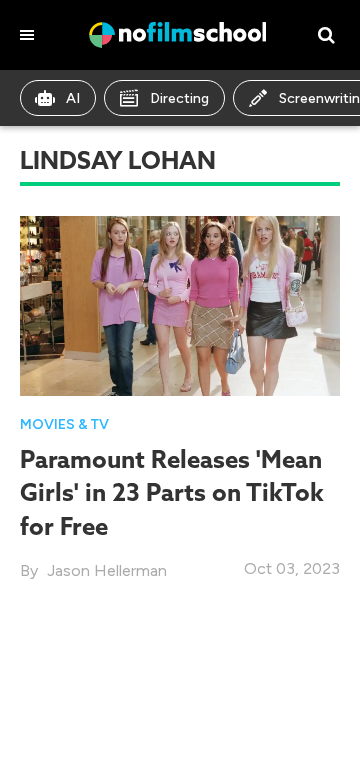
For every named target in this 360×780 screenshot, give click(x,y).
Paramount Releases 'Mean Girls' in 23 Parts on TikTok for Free (172, 492)
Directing (179, 98)
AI (73, 98)
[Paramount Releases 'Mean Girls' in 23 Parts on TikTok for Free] (180, 304)
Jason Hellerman (107, 570)
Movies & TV (64, 424)
